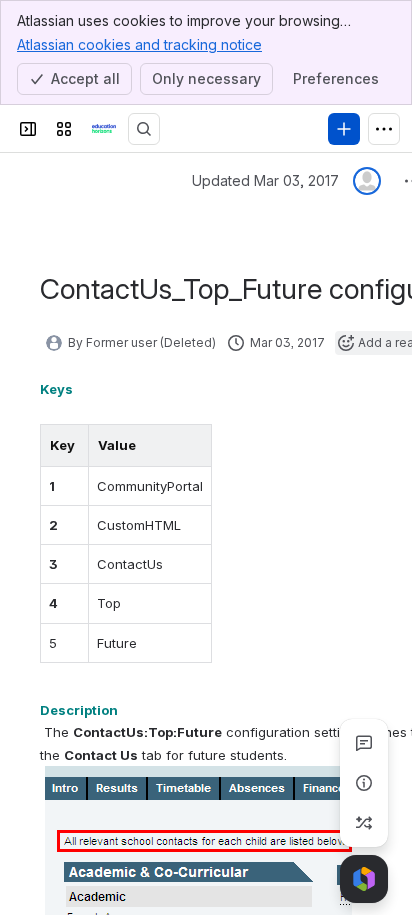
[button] (68, 445)
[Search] (144, 129)
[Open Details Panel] (364, 783)
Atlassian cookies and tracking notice (139, 44)
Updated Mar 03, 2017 (265, 180)
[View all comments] (364, 743)
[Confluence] (104, 129)
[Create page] (364, 823)
